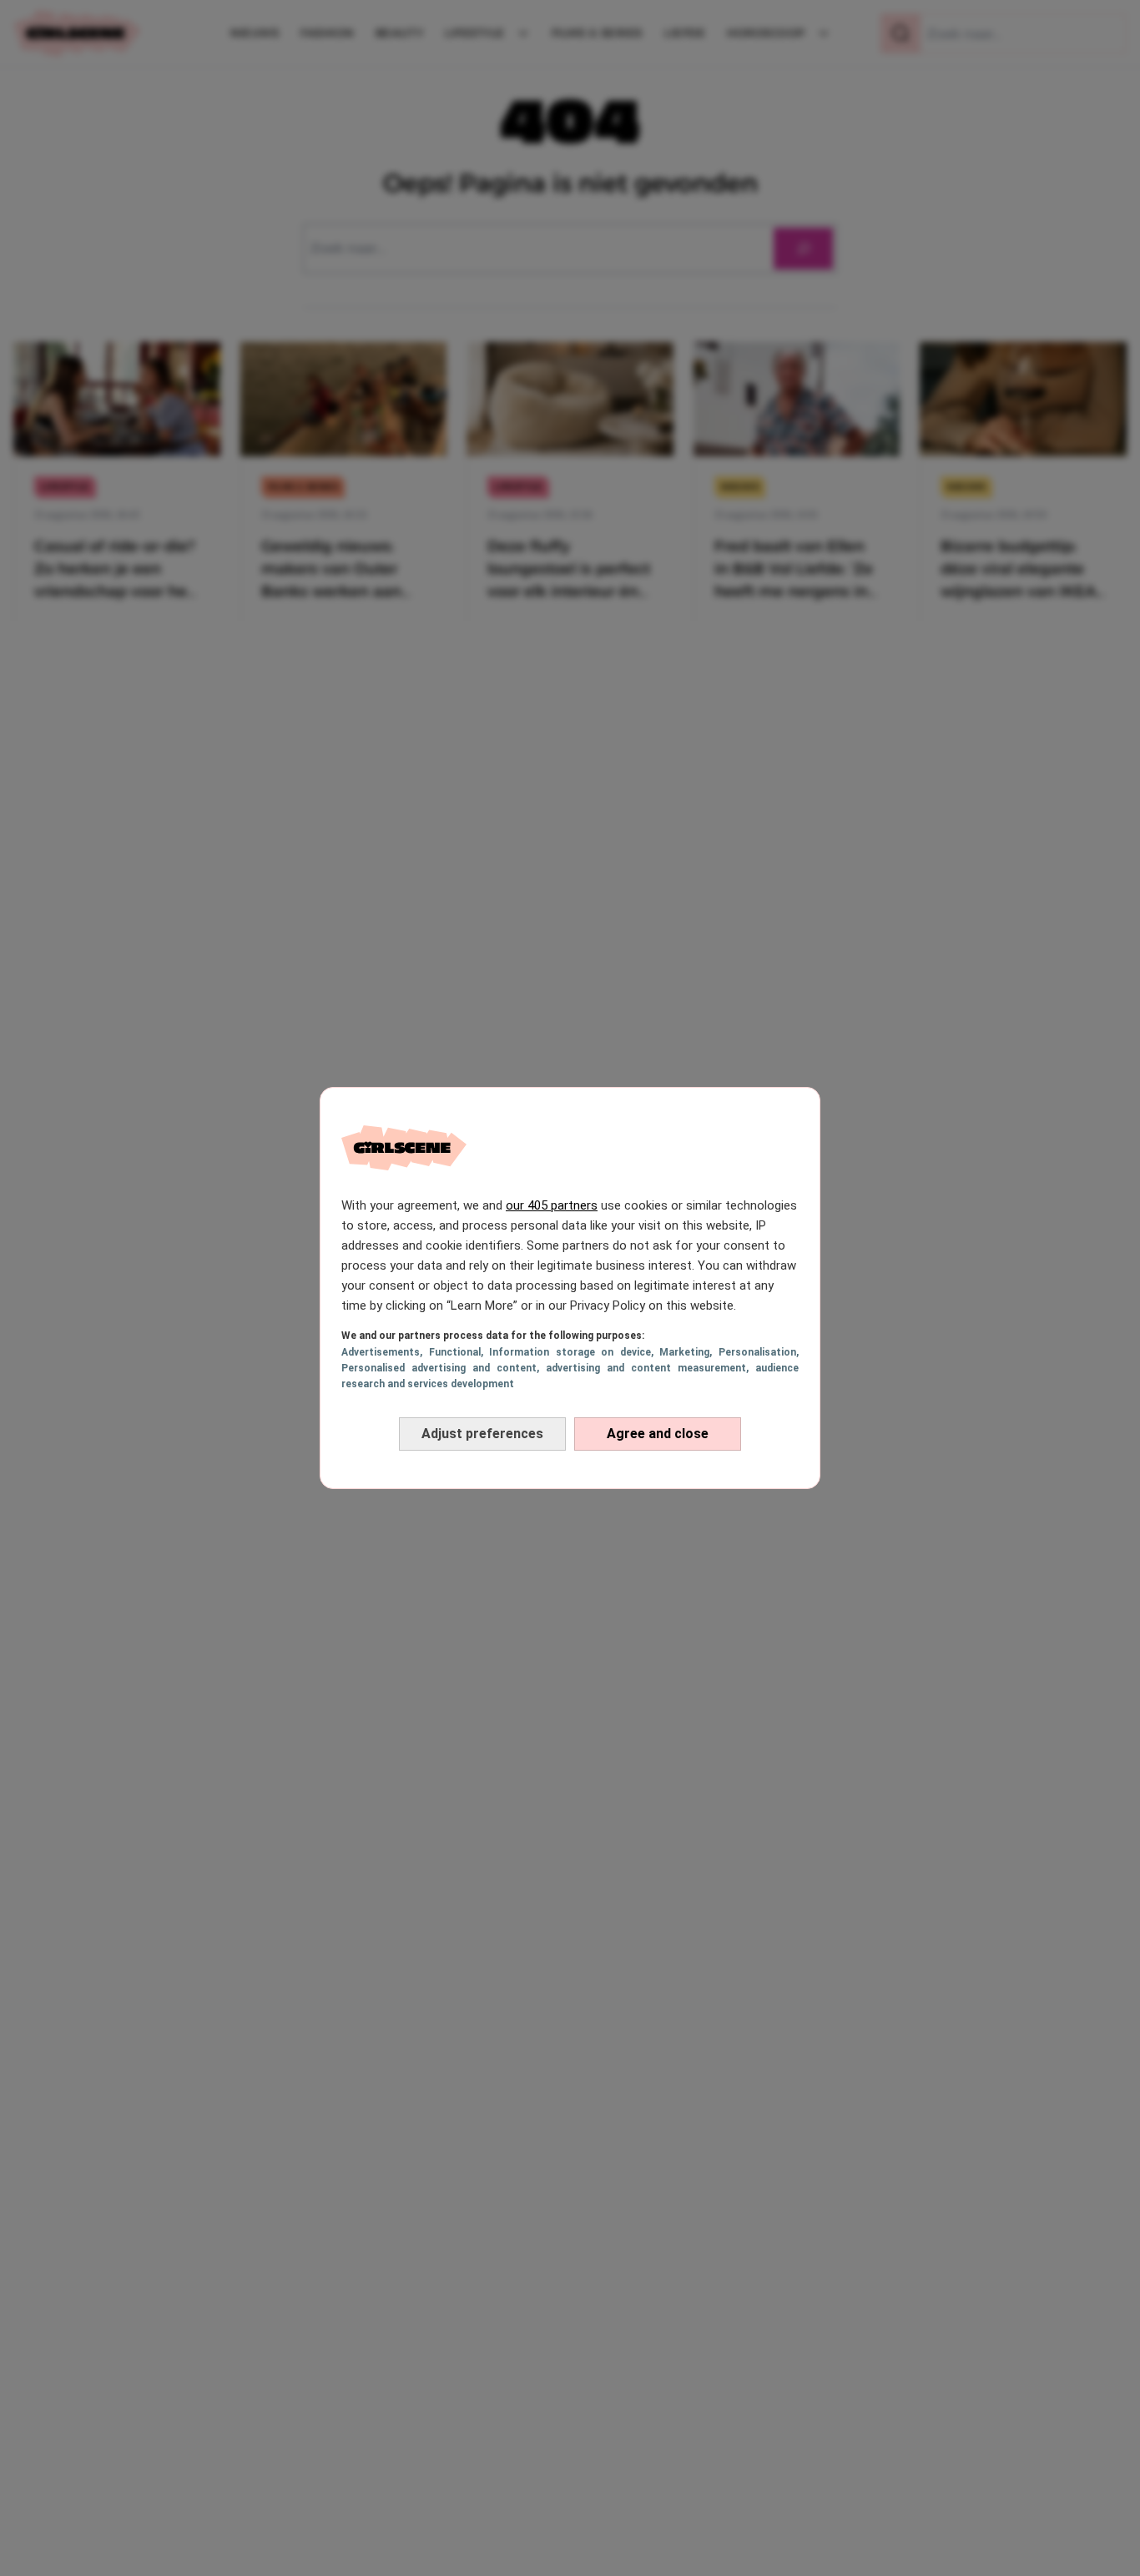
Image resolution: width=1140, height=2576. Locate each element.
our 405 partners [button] (552, 1205)
